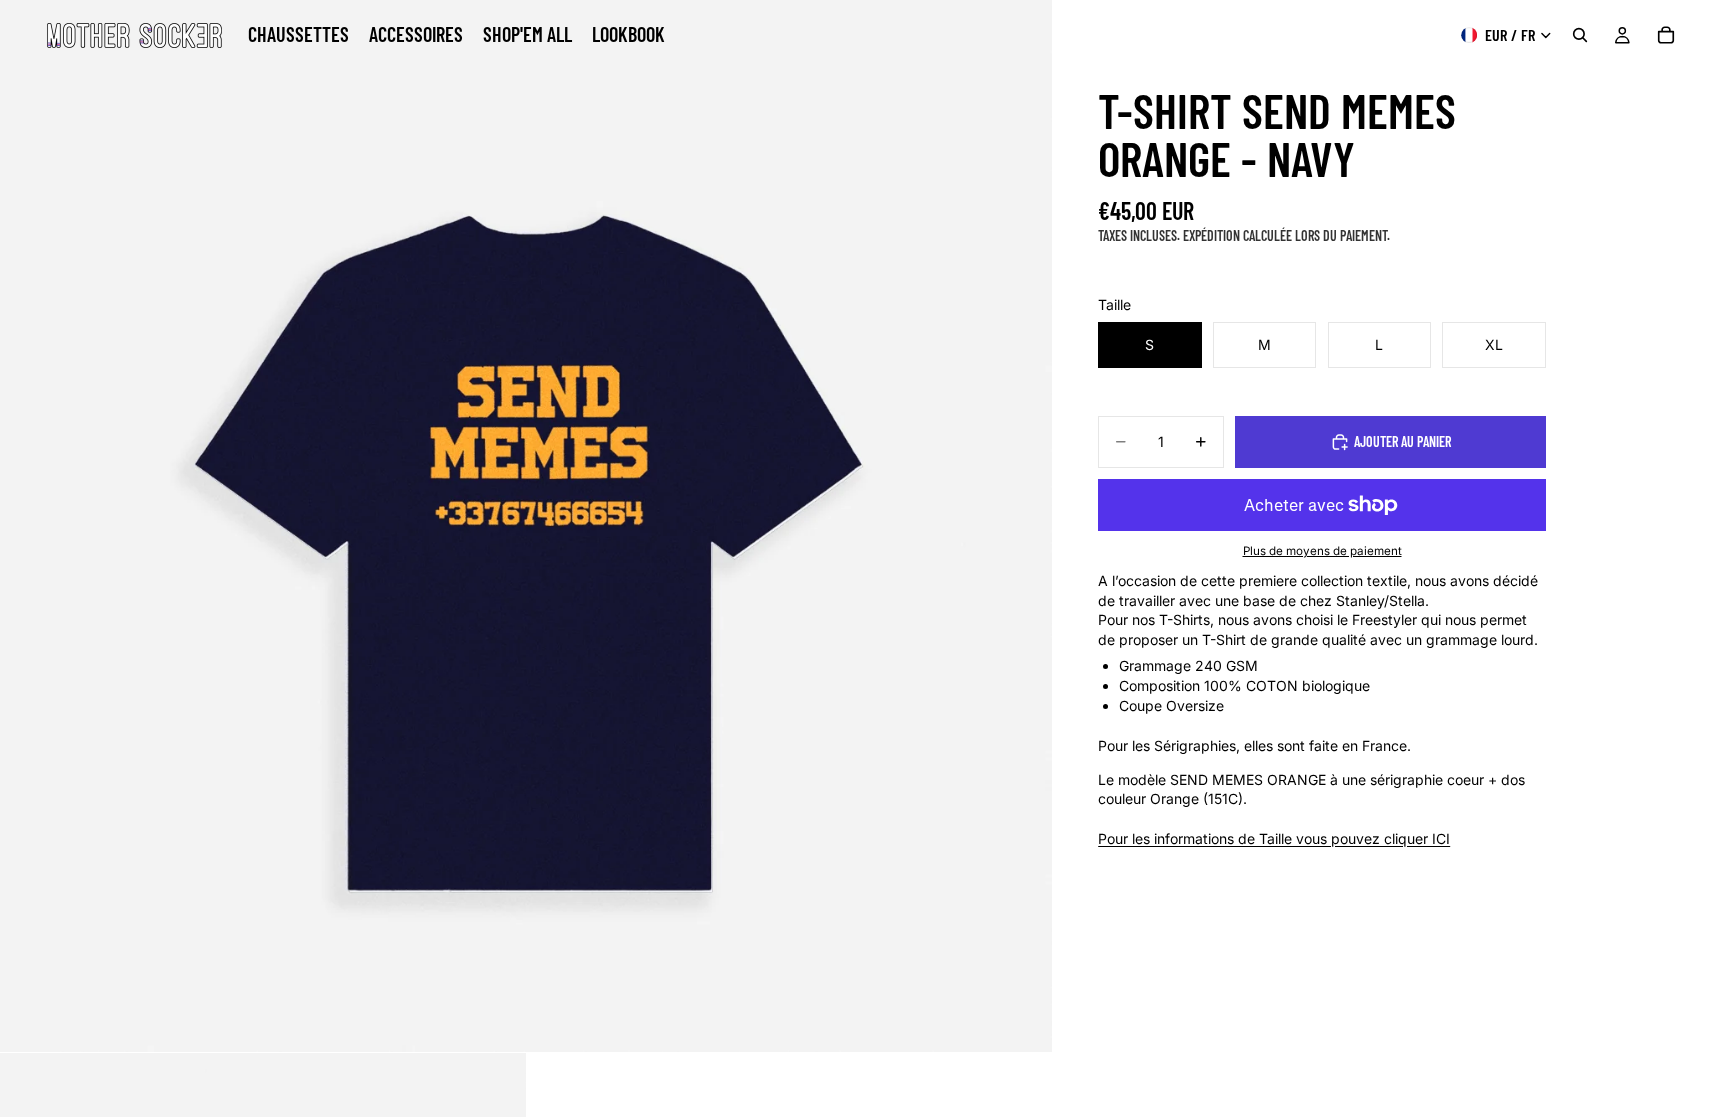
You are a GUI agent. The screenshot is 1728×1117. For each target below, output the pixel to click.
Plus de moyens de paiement (1322, 551)
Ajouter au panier (1402, 441)
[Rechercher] (1580, 35)
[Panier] (1666, 35)
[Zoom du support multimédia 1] (526, 526)
